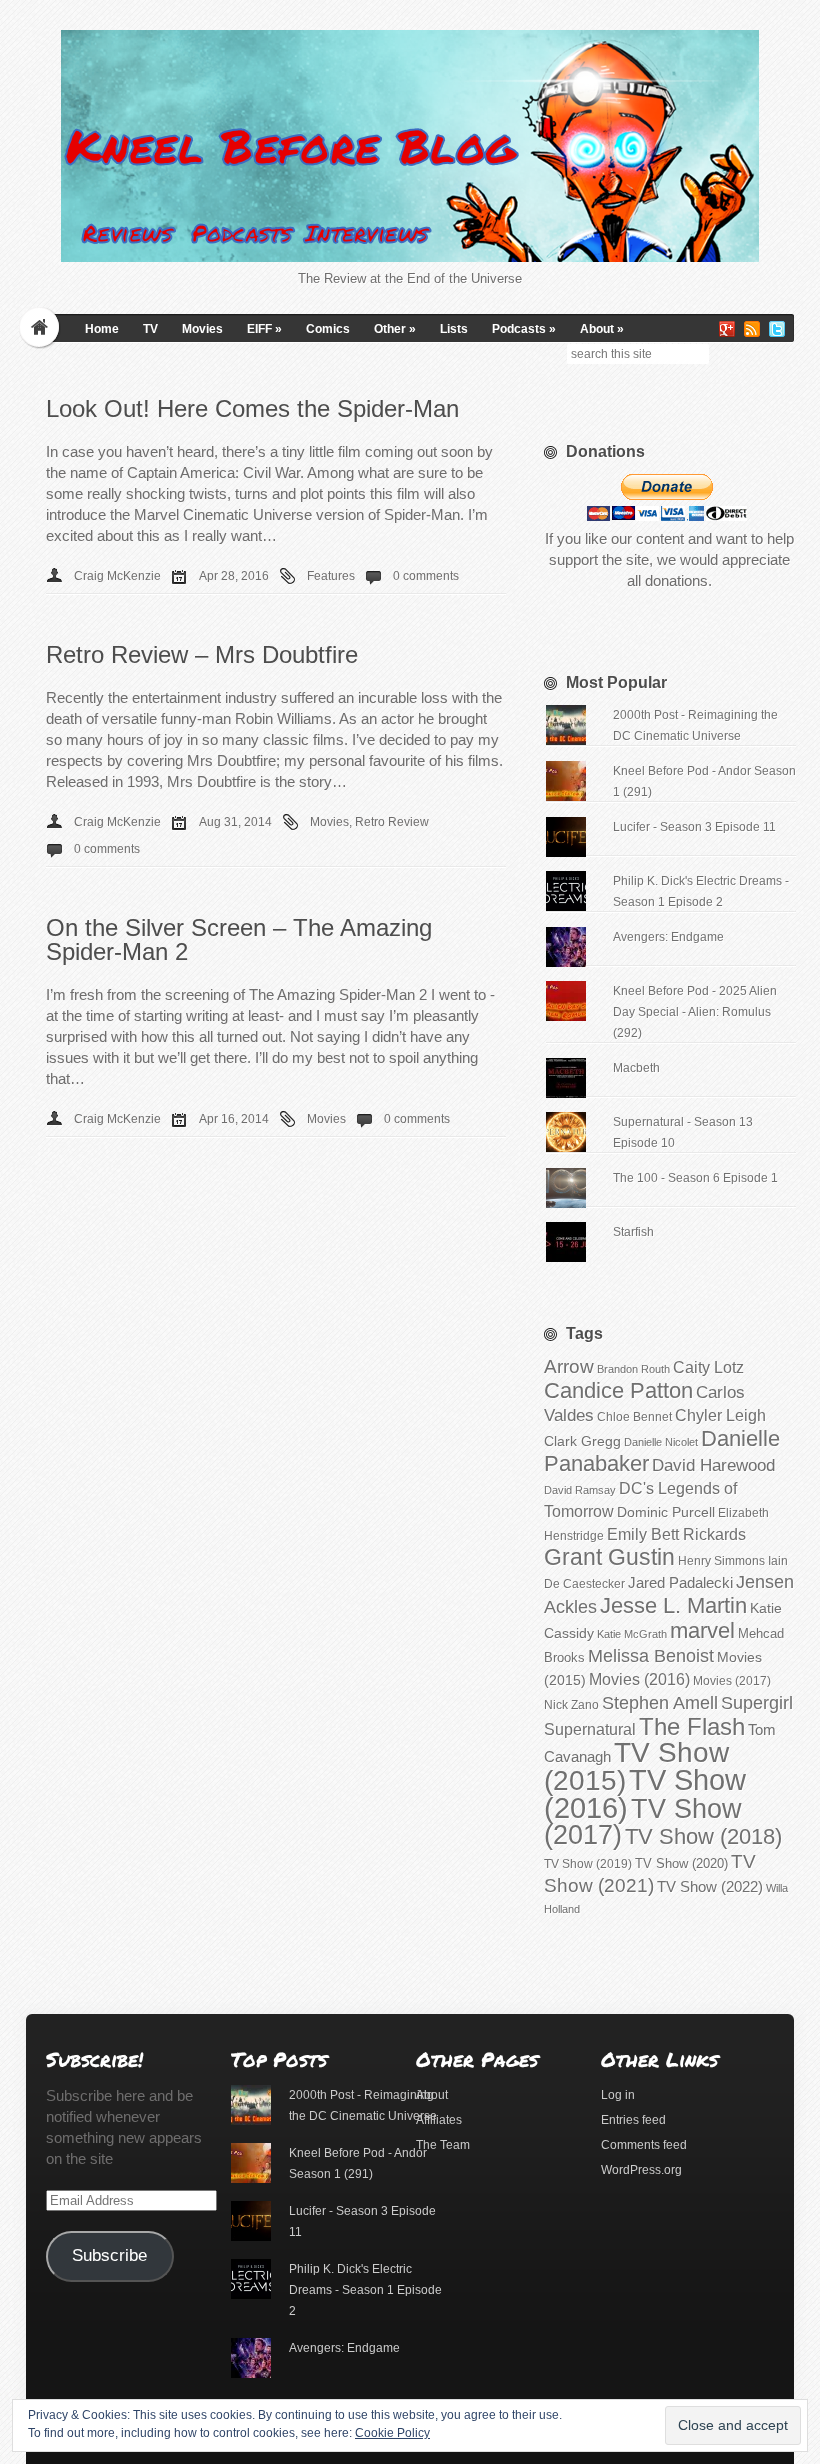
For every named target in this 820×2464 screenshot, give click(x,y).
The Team (443, 2145)
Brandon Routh (633, 1369)
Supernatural (590, 1729)
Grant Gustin (609, 1557)
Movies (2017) (732, 1681)
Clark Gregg (582, 1441)
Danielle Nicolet (661, 1442)
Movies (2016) (639, 1679)
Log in (618, 2095)
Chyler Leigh (720, 1415)
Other (395, 329)
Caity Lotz (708, 1367)
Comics (328, 329)
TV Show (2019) (588, 1864)
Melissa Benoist (651, 1655)
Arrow (569, 1366)
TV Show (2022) (710, 1886)
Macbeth (636, 1068)
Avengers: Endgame (668, 937)
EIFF (264, 329)
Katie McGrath (632, 1634)
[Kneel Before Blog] (410, 146)
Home (102, 329)
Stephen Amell (660, 1702)
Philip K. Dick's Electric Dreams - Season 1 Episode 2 (365, 2290)
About (602, 329)
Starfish (633, 1232)
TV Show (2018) (703, 1836)
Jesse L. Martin (673, 1605)
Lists (454, 329)
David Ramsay (580, 1490)
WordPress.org (641, 2170)
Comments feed (644, 2145)
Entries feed (633, 2120)
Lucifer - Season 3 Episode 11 (694, 827)
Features (331, 576)
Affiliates (439, 2120)
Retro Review (392, 822)
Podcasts (524, 329)
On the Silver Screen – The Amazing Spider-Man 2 (239, 939)
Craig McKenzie (117, 576)
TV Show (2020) (681, 1863)
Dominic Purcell (666, 1512)
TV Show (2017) (643, 1822)
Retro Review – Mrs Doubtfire (202, 654)
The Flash (692, 1726)
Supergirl (757, 1702)
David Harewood (713, 1465)
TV (150, 329)
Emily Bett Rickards (676, 1534)
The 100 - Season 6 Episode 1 (695, 1178)
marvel (702, 1630)
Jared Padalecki (680, 1582)
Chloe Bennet (634, 1417)
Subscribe (109, 2255)
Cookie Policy (392, 2433)
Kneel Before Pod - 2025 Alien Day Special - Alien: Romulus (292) (695, 1012)
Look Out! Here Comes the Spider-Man (252, 408)
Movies (202, 329)
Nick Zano (571, 1705)
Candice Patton (618, 1390)
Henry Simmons (721, 1561)
